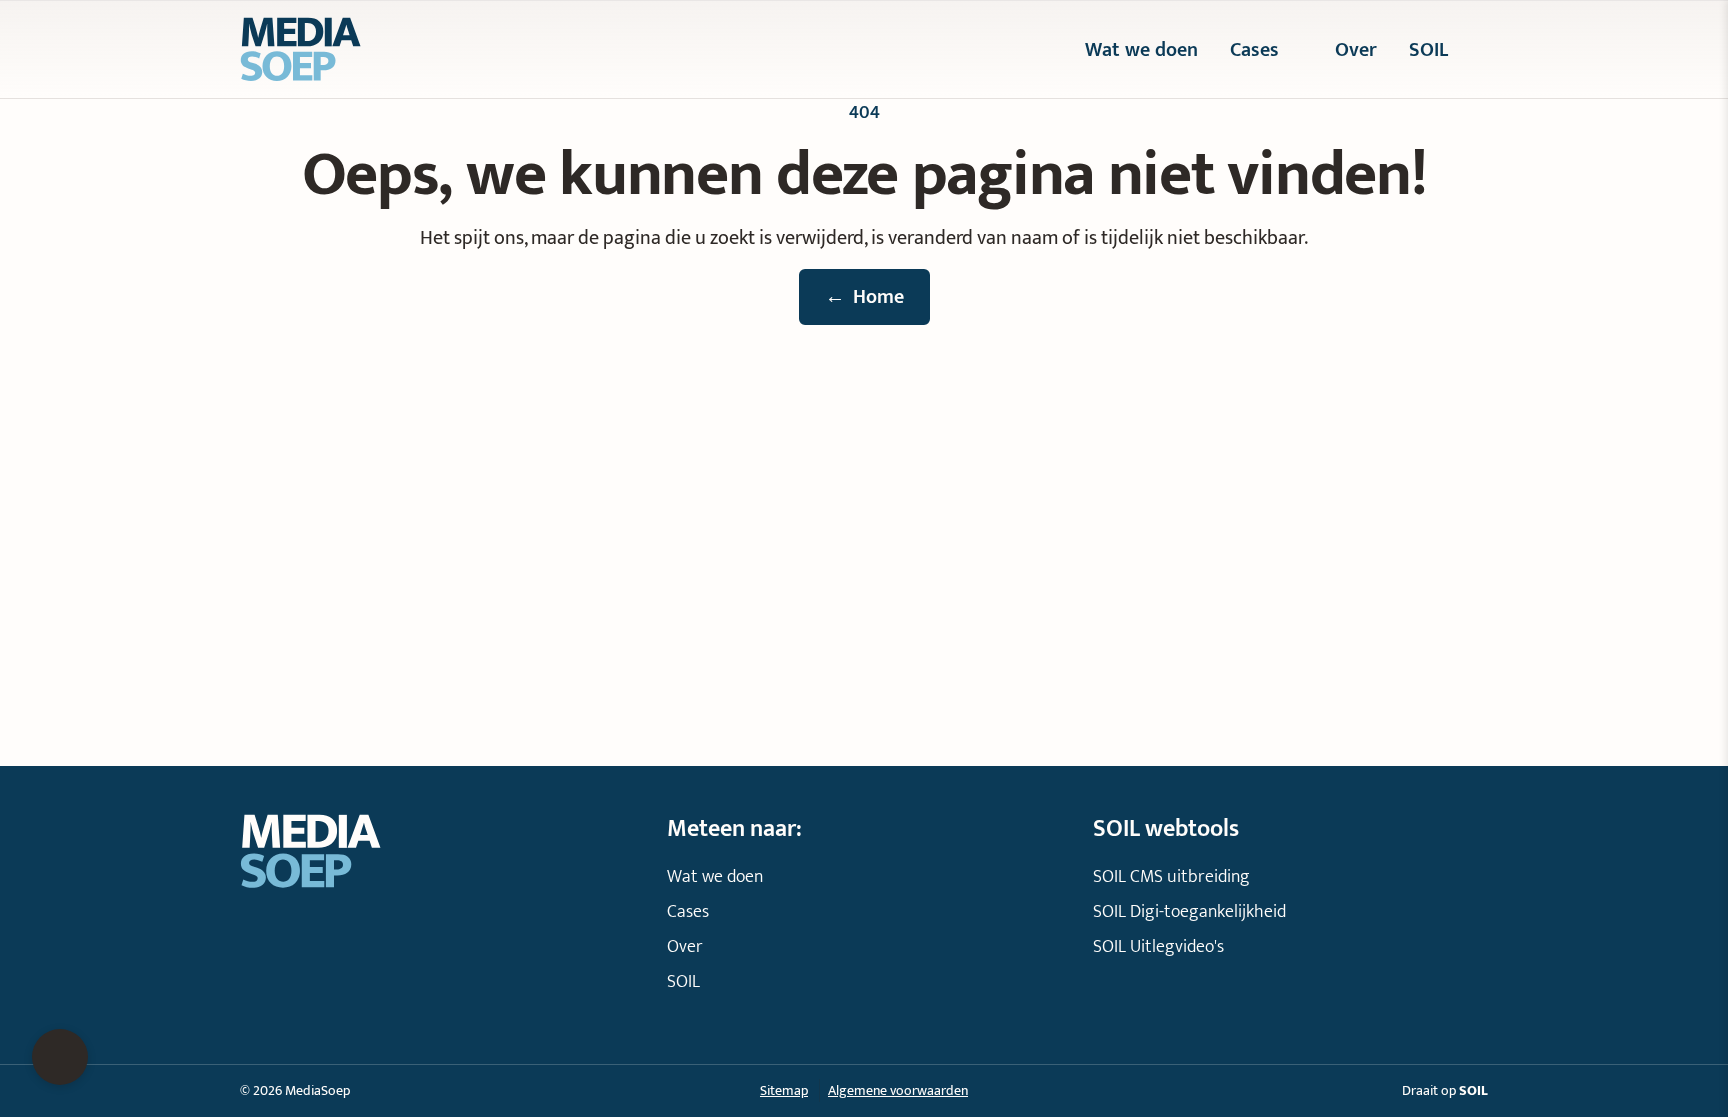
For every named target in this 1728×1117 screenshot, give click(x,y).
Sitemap (784, 1090)
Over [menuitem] (1356, 50)
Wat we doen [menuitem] (1141, 50)
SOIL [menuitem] (1428, 50)
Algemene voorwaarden (898, 1090)
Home (864, 297)
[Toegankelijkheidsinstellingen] (60, 1057)
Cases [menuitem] (1254, 50)
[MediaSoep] (384, 49)
